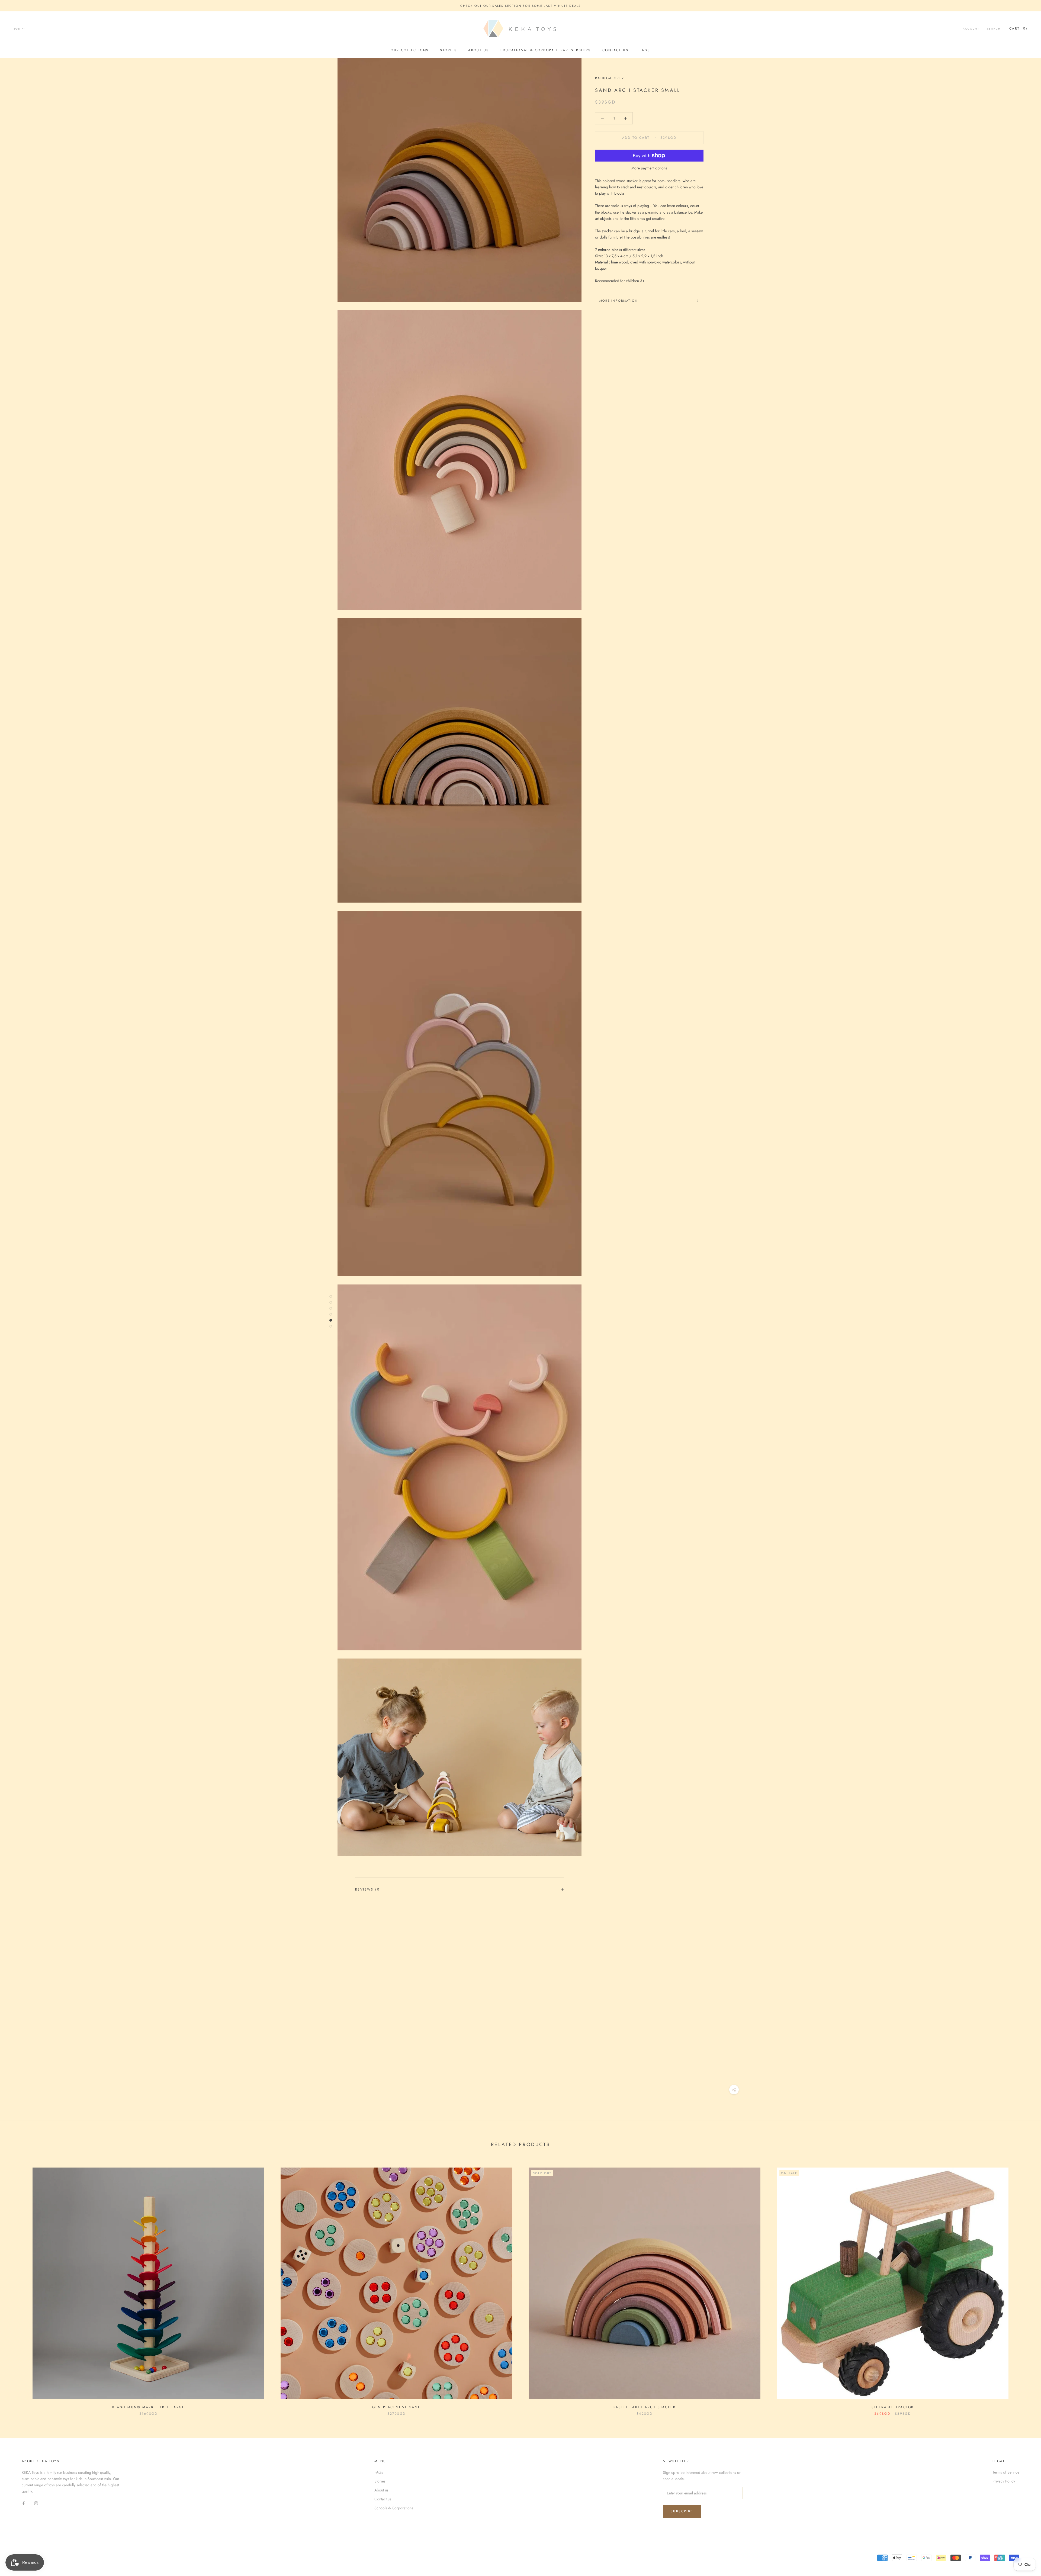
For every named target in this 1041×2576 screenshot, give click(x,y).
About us (478, 50)
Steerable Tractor (893, 2407)
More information (619, 301)
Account (971, 29)
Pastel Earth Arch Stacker (645, 2407)
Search (994, 29)
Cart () (1018, 29)
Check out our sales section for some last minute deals (521, 6)
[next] (1024, 2286)
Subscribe (682, 2511)
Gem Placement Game (396, 2407)
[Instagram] (36, 2503)
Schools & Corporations (394, 2508)
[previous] (17, 2286)
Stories (448, 50)
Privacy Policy (1004, 2481)
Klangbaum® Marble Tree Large (148, 2407)
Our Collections (410, 50)
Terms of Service (1006, 2472)
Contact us (615, 50)
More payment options (649, 168)
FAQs (645, 50)
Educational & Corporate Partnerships (546, 50)
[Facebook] (24, 2503)
